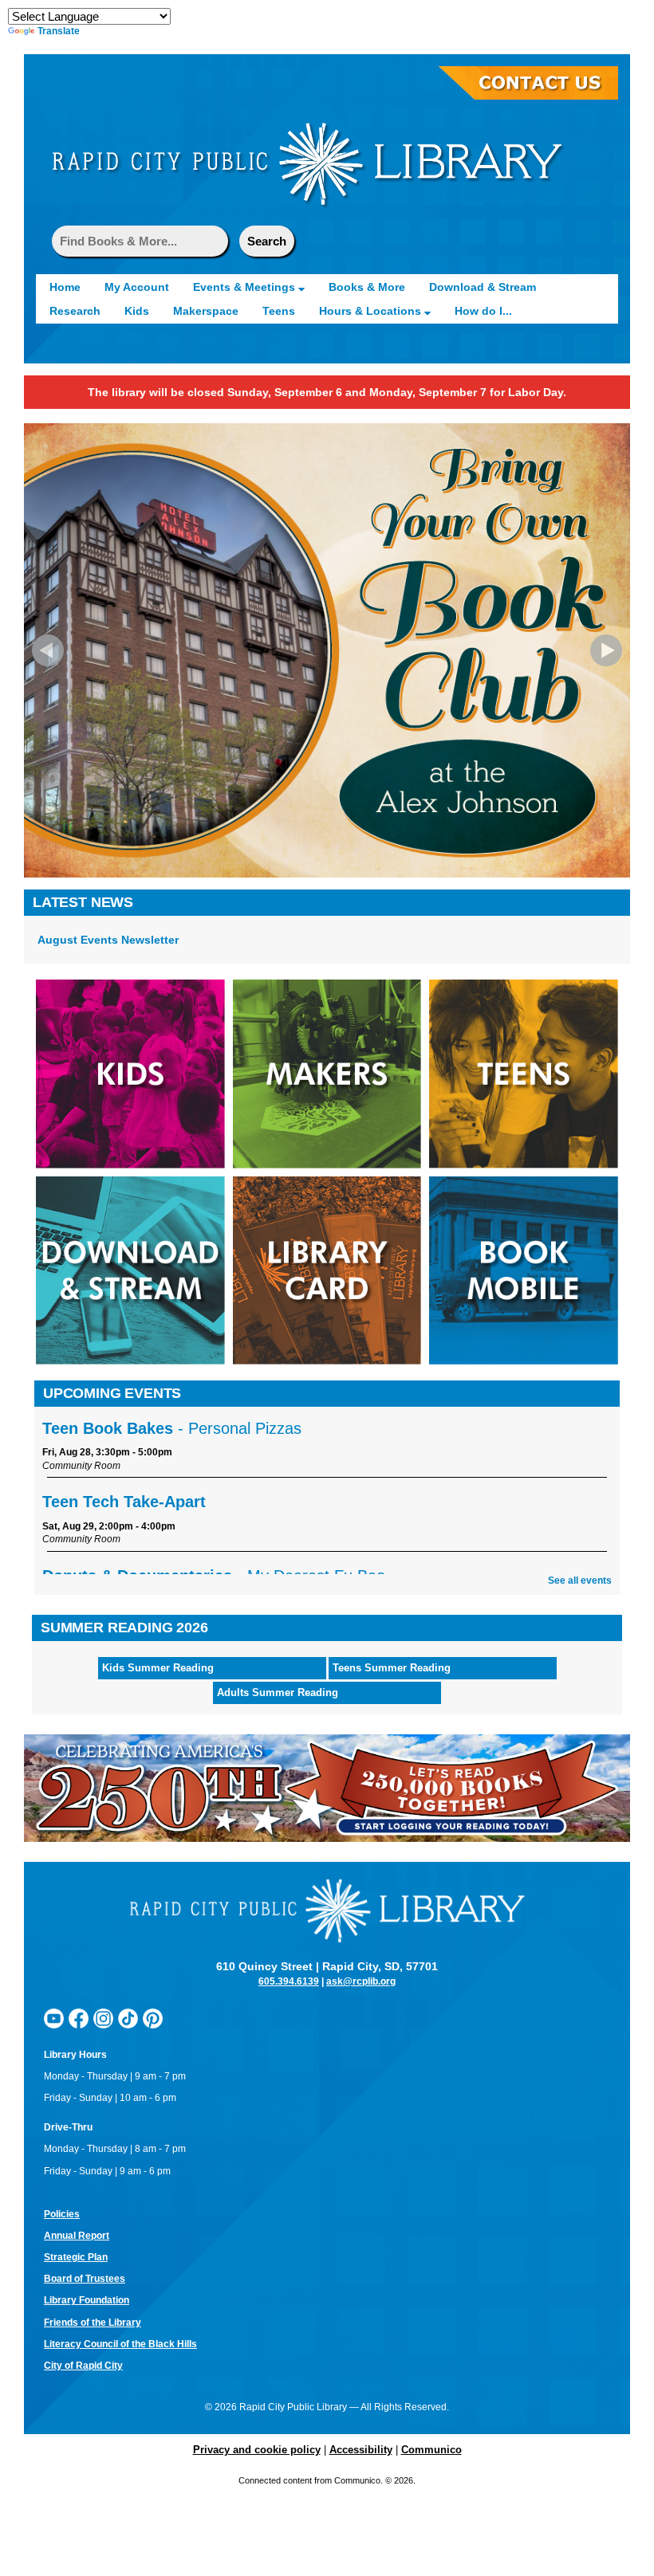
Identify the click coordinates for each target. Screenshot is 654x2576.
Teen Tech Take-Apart (124, 1502)
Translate (59, 31)
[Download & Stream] (130, 1270)
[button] (48, 650)
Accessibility (361, 2450)
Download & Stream (483, 287)
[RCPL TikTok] (128, 2018)
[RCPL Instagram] (103, 2018)
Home (65, 287)
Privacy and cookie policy (257, 2450)
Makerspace (206, 311)
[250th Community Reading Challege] (327, 1788)
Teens (279, 311)
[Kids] (130, 1073)
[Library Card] (327, 1270)
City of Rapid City (83, 2366)
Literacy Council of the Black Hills (120, 2344)
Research (75, 311)
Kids (137, 311)
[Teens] (524, 1073)
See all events (580, 1581)
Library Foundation (87, 2300)
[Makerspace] (327, 1073)
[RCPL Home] (307, 163)
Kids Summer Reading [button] (158, 1668)
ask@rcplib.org (361, 1981)
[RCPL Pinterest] (153, 2018)
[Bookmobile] (524, 1270)
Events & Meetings (246, 287)
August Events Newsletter (108, 940)
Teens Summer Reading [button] (392, 1668)
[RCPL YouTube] (54, 2018)
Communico (431, 2450)
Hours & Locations (372, 311)
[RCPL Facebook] (79, 2018)
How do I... (483, 311)
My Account (137, 287)
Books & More (367, 287)
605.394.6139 (289, 1981)
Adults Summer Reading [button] (278, 1692)
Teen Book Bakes (172, 1428)
